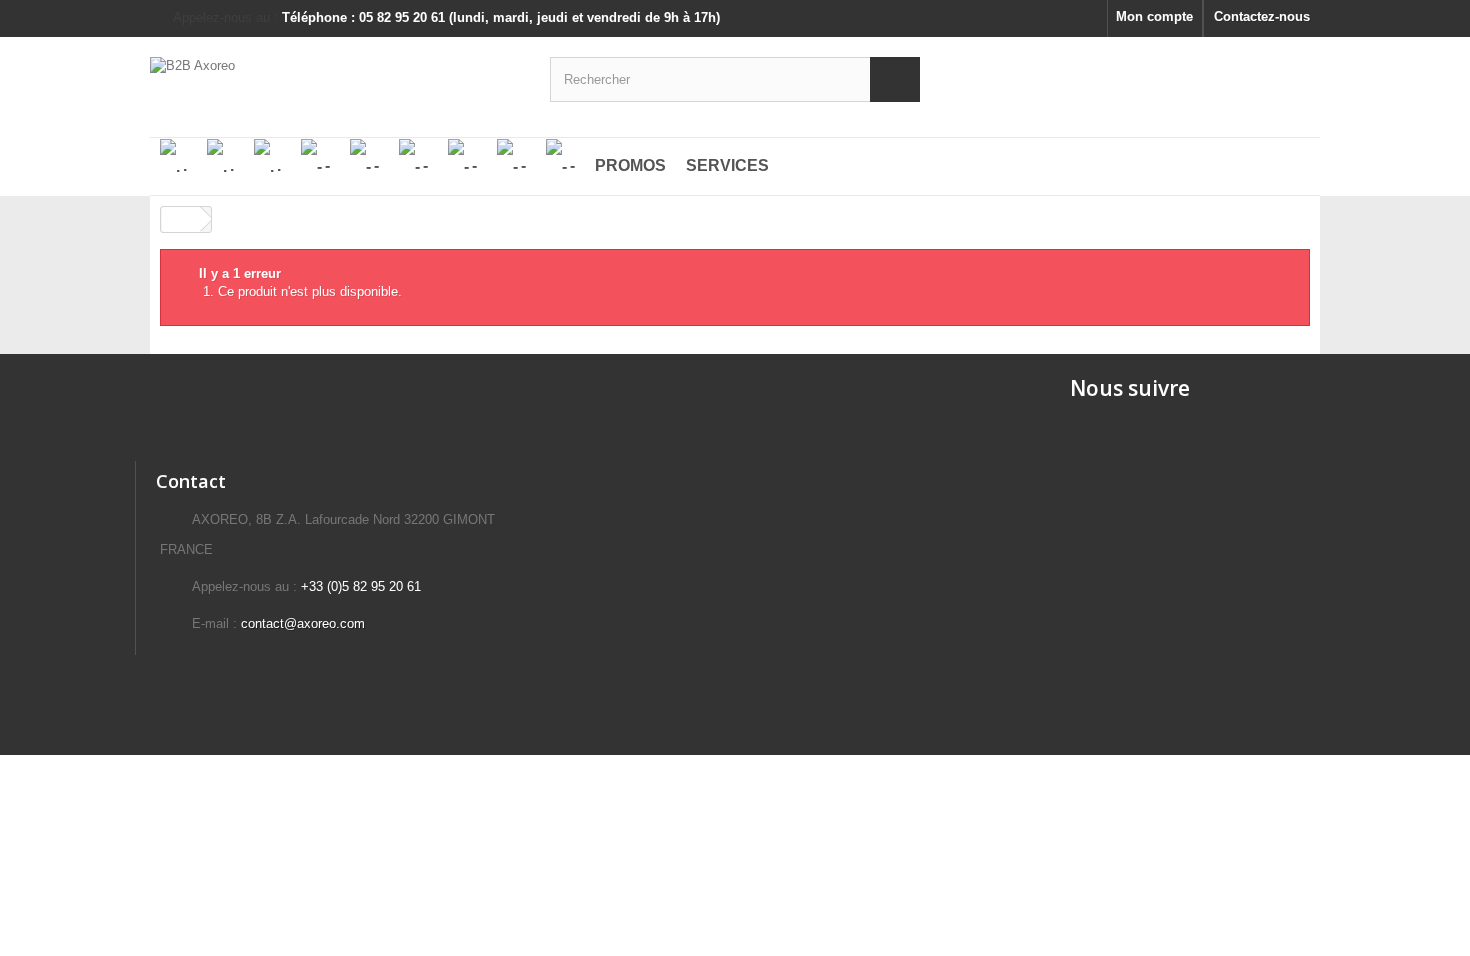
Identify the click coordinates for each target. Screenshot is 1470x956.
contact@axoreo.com (303, 623)
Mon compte (1154, 16)
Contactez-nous (1262, 16)
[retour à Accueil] (181, 219)
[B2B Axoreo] (335, 77)
